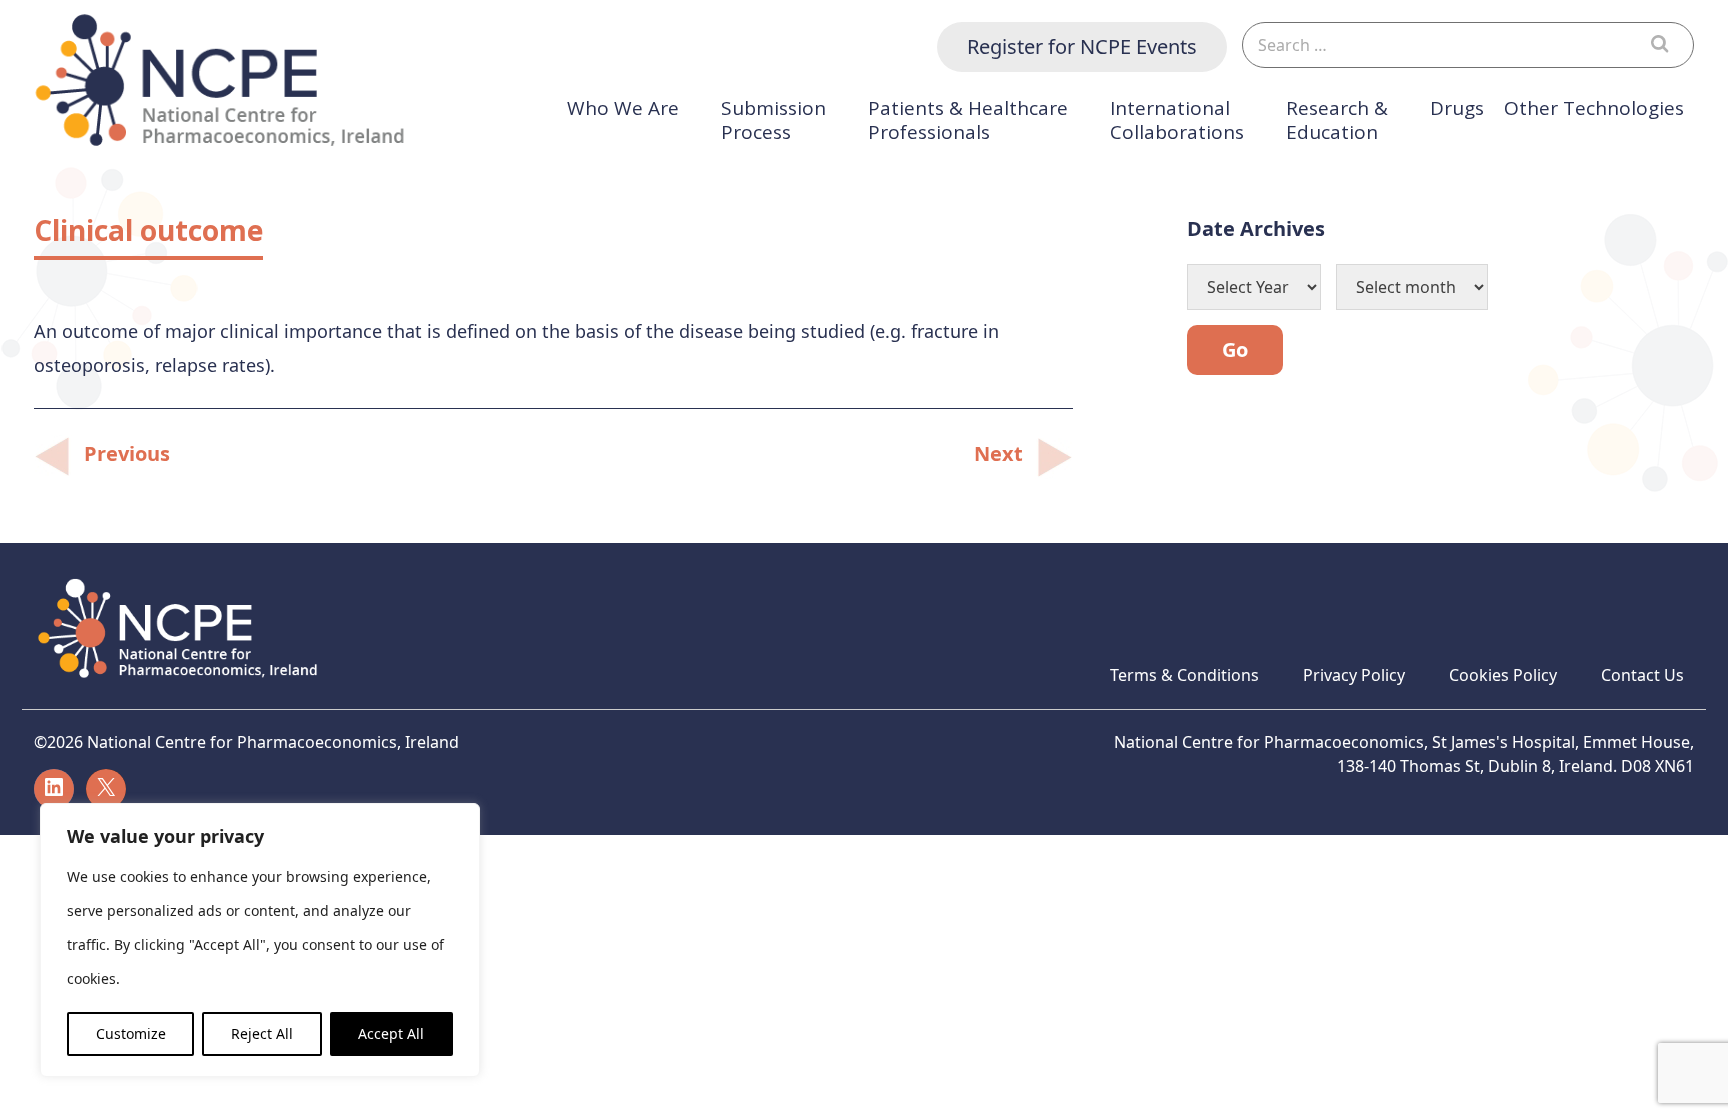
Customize (131, 1033)
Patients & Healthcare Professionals (968, 120)
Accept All (391, 1033)
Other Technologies (1594, 108)
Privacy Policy (1354, 675)
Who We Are (623, 108)
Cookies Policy (1503, 675)
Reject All (262, 1033)
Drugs (1457, 108)
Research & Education (1337, 120)
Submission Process (773, 120)
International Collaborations (1177, 120)
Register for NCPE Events (1082, 46)
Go (1235, 349)
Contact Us (1642, 675)
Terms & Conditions (1184, 675)
